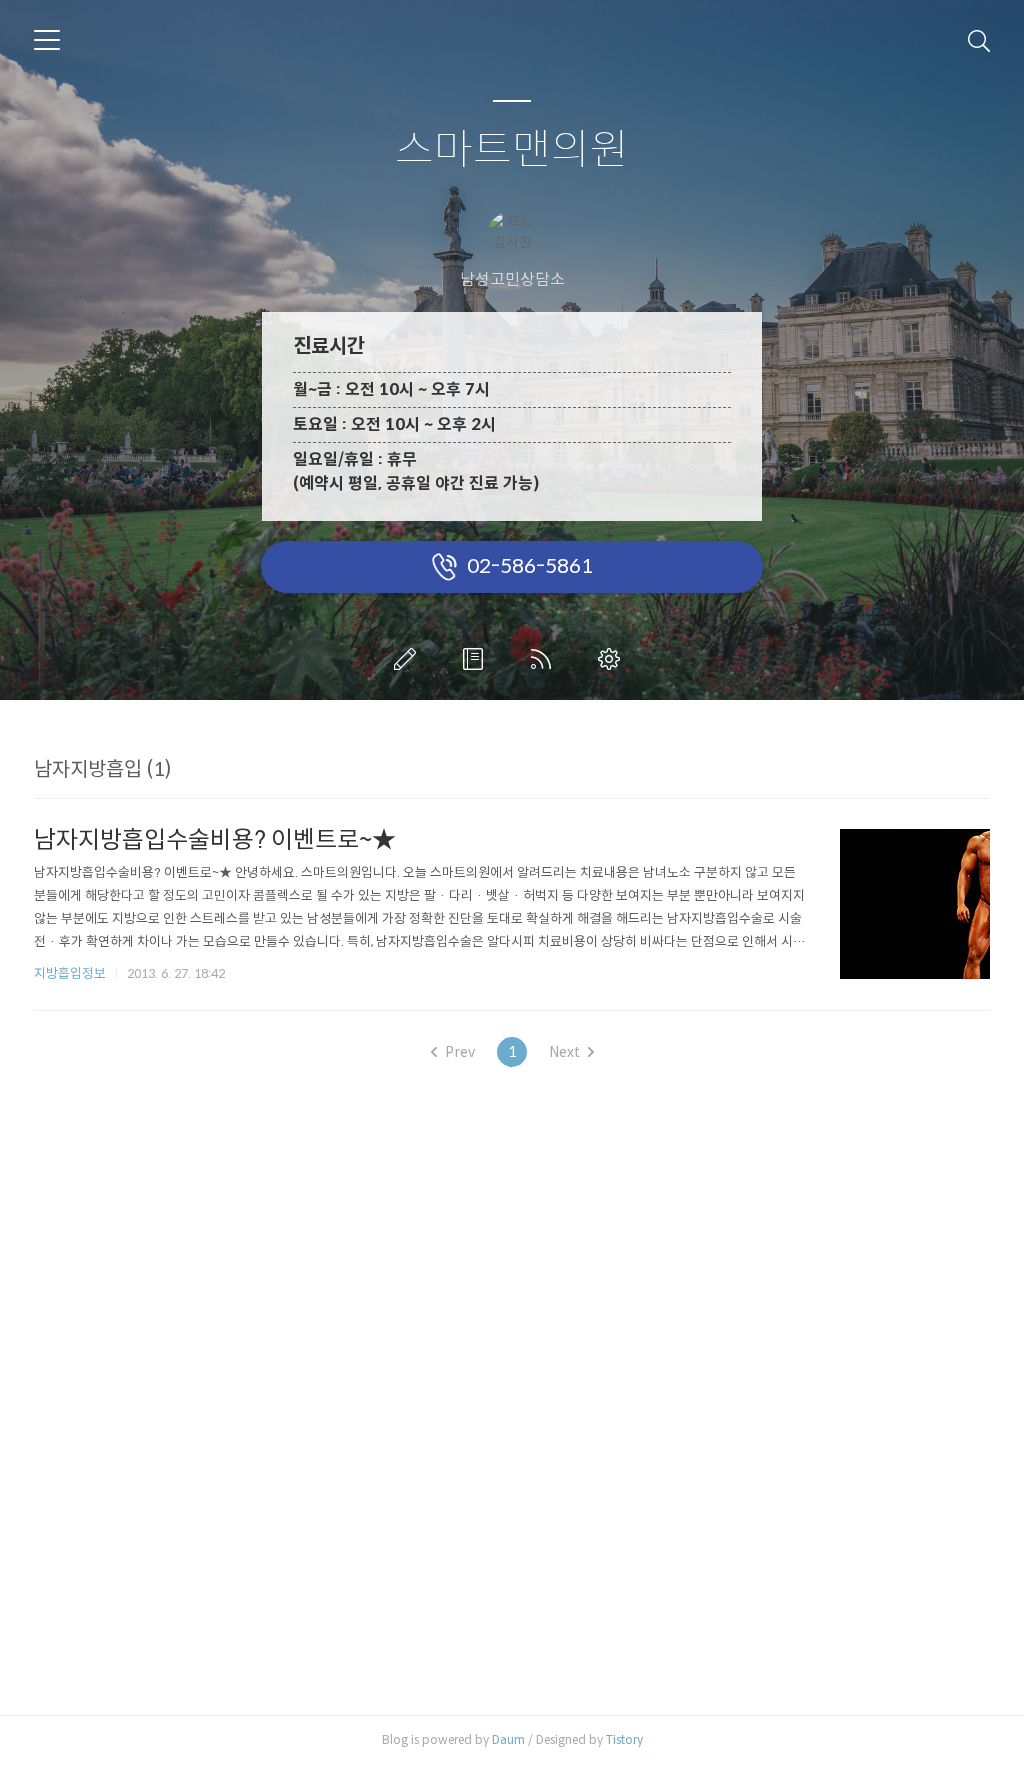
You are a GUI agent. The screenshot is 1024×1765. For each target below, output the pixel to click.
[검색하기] (979, 40)
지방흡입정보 (70, 973)
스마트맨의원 (512, 150)
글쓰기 (409, 659)
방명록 (477, 659)
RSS (545, 659)
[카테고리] (47, 40)
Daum (508, 1739)
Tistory (624, 1739)
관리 (613, 659)
